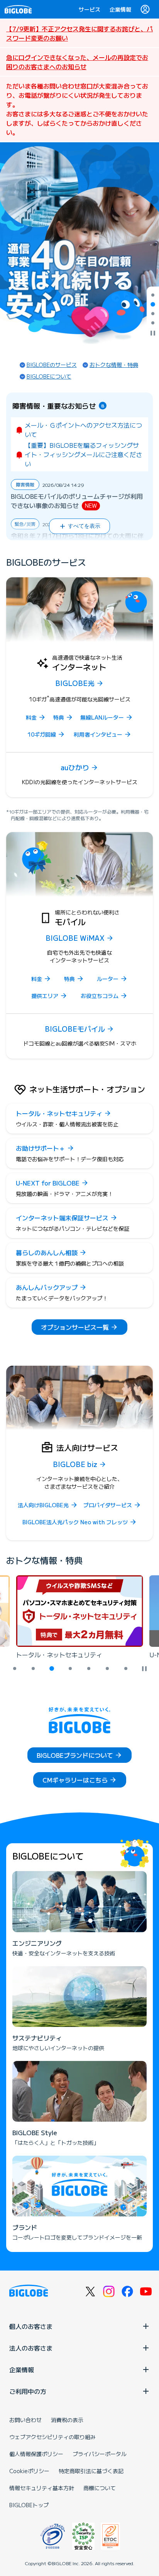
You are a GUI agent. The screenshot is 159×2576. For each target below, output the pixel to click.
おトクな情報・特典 (114, 365)
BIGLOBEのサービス (52, 365)
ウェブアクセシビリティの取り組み (52, 2437)
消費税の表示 (67, 2420)
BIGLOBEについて (49, 376)
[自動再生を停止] (153, 334)
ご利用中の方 (28, 2391)
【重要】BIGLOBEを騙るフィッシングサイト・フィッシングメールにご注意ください (83, 454)
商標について (100, 2488)
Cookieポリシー (29, 2471)
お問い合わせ (25, 2420)
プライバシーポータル (100, 2454)
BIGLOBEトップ (29, 2505)
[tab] (153, 295)
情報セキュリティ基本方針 (42, 2488)
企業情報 (120, 9)
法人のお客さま (31, 2348)
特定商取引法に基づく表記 (91, 2471)
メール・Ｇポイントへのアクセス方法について (83, 430)
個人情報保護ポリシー (36, 2454)
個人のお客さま (31, 2326)
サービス (90, 9)
